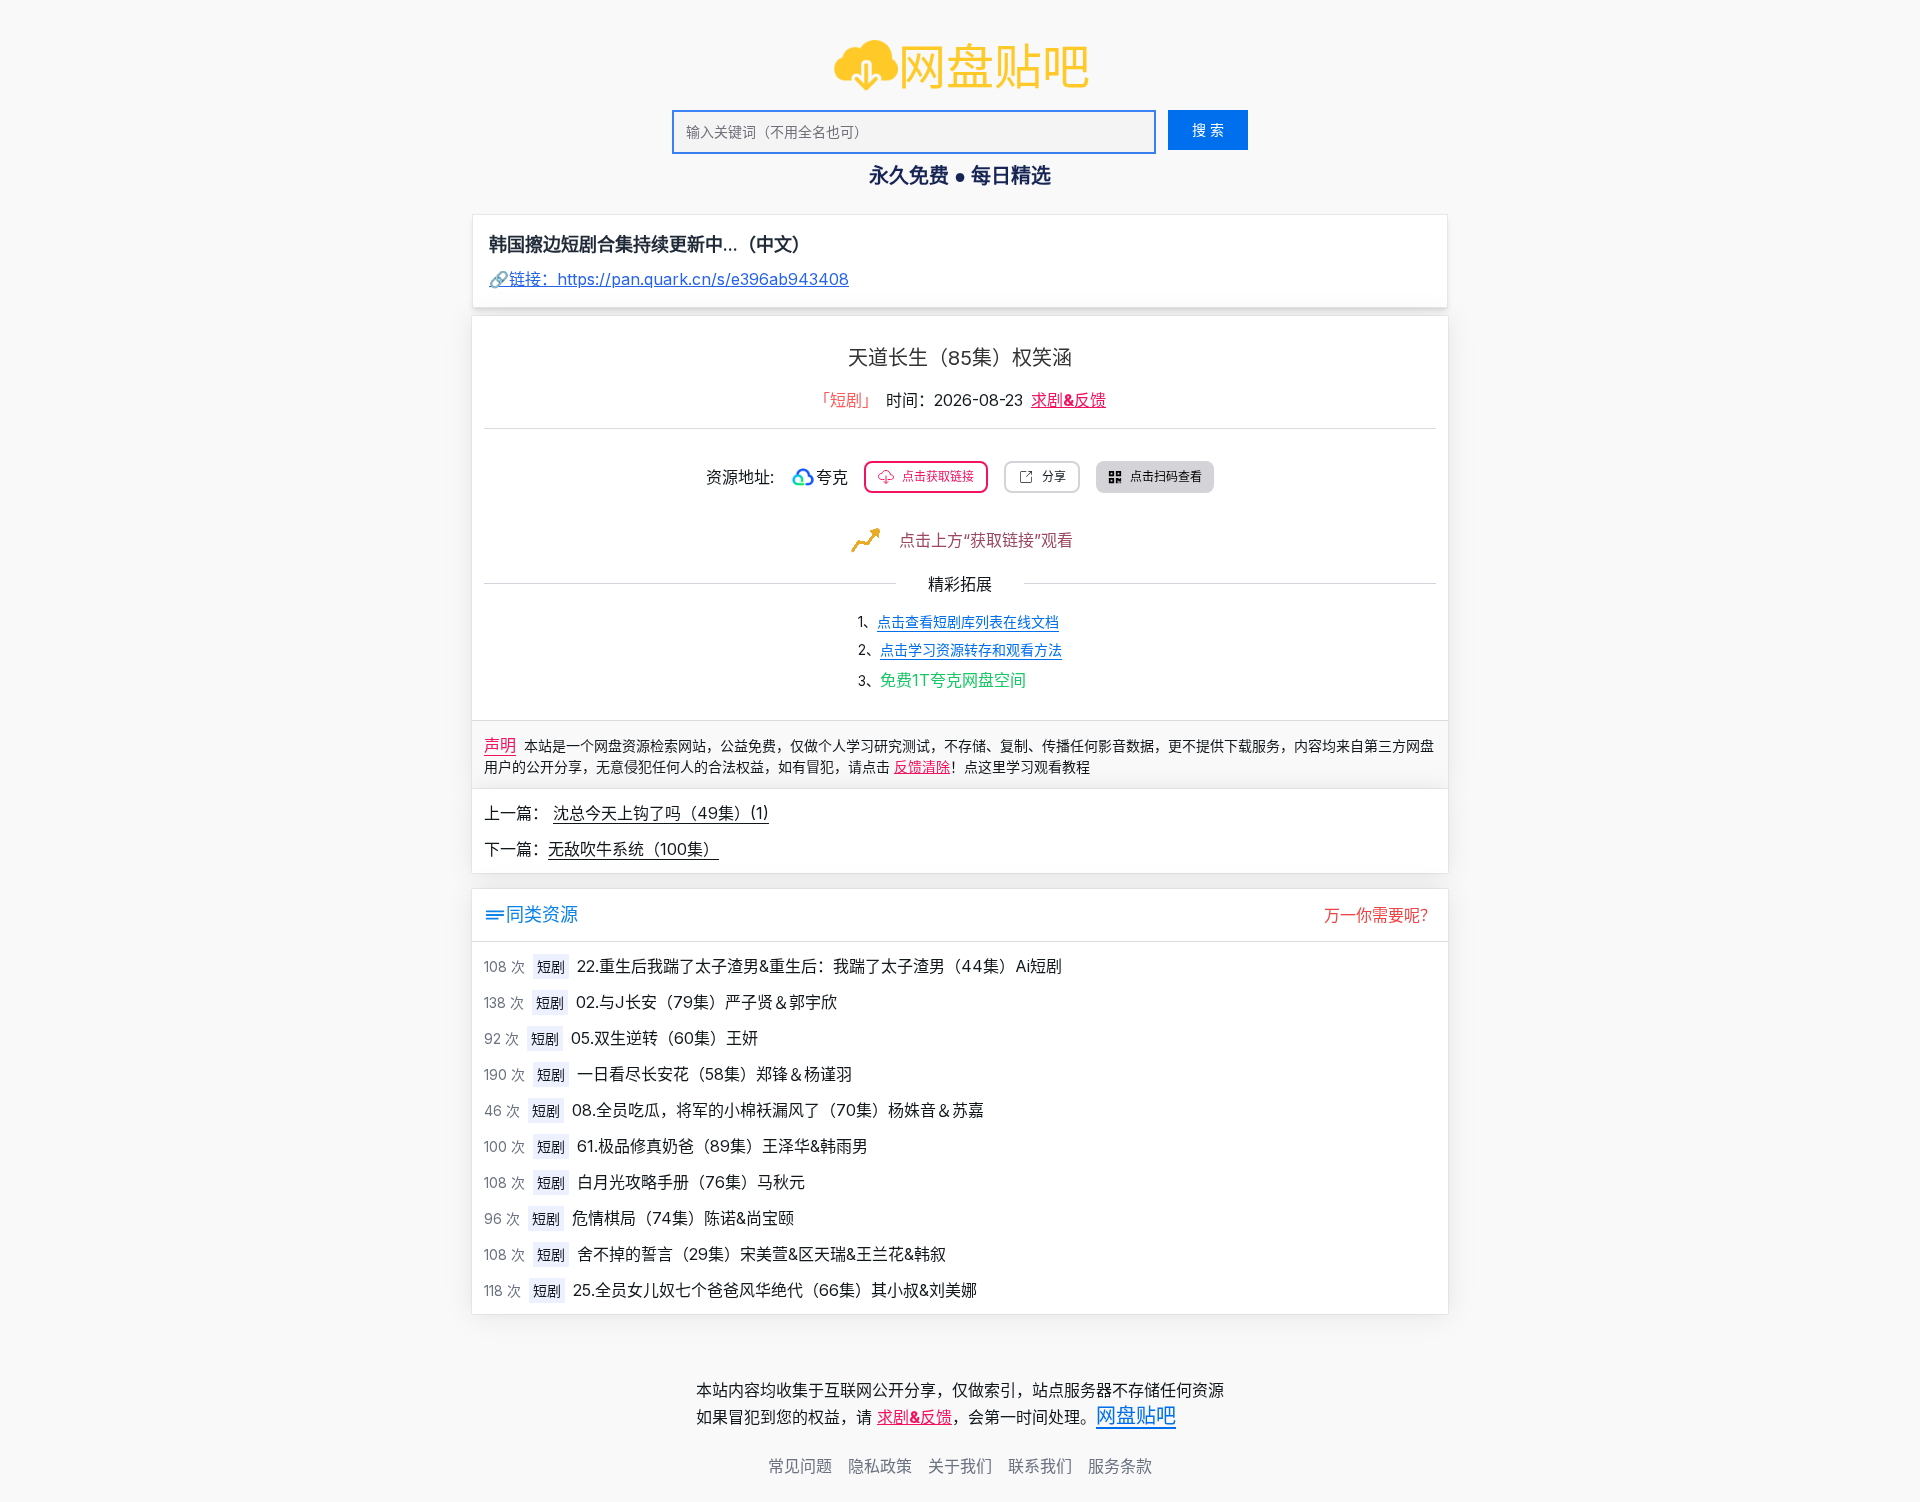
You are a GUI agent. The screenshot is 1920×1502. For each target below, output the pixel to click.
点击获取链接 (938, 476)
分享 (1054, 476)
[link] (962, 67)
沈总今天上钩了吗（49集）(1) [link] (661, 813)
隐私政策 (880, 1466)
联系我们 (1040, 1466)
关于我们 (960, 1466)
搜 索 (1208, 129)
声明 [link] (500, 745)
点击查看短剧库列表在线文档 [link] (968, 621)
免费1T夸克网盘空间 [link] (953, 680)
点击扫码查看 (1166, 476)
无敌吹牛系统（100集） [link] (633, 849)
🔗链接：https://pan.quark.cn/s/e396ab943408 (669, 279)
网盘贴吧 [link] (1136, 1416)
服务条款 (1120, 1466)
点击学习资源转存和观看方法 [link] (971, 649)
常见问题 (800, 1466)
